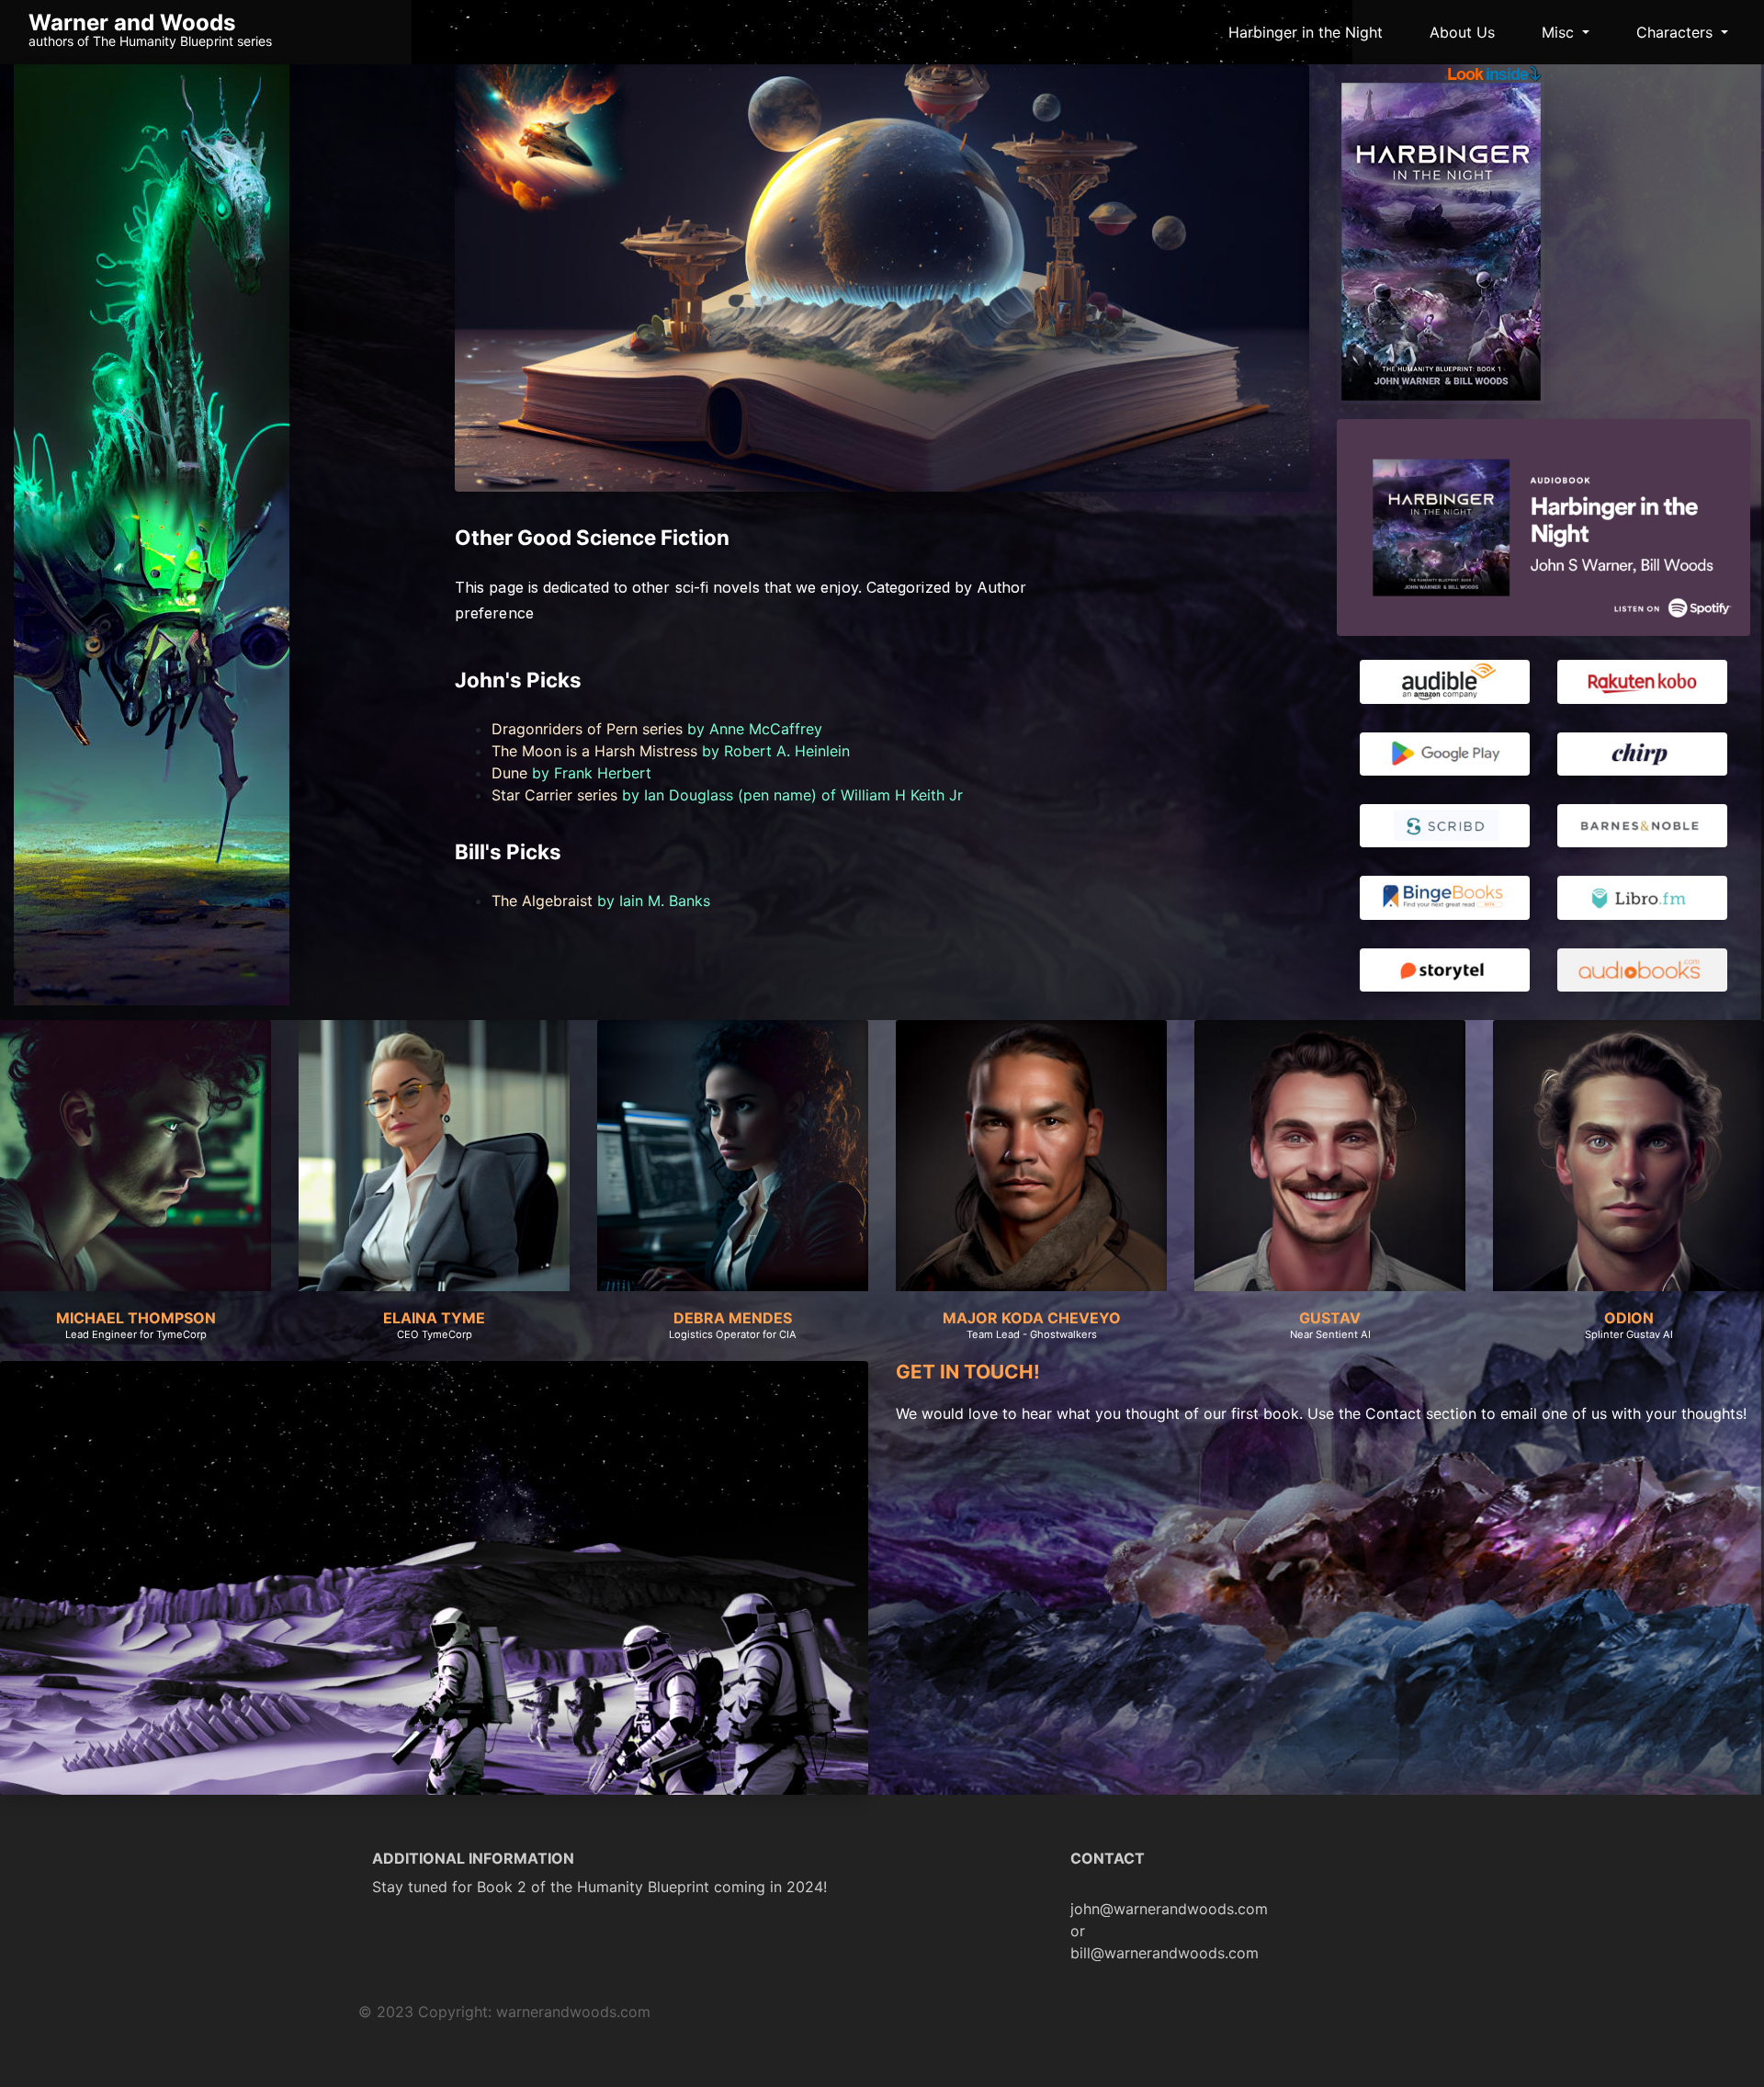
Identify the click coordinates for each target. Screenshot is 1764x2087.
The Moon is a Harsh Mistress (594, 751)
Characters (1677, 32)
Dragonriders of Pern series (587, 729)
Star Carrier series (554, 795)
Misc (1560, 32)
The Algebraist (542, 901)
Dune (509, 773)
